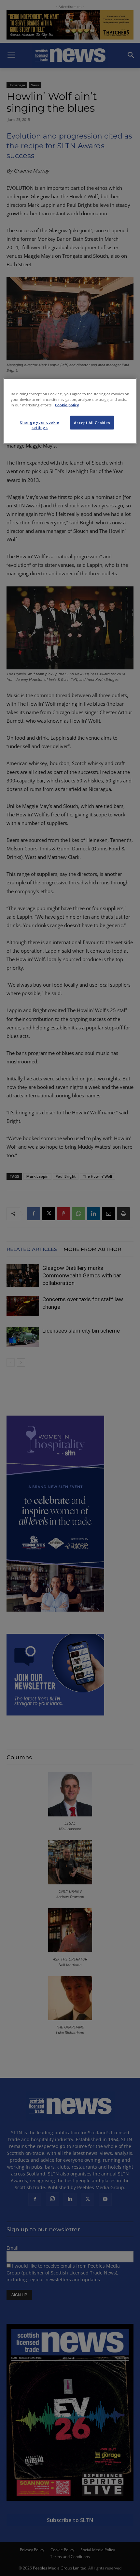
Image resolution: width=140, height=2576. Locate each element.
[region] (70, 411)
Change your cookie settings (39, 425)
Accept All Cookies (92, 423)
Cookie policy (67, 405)
